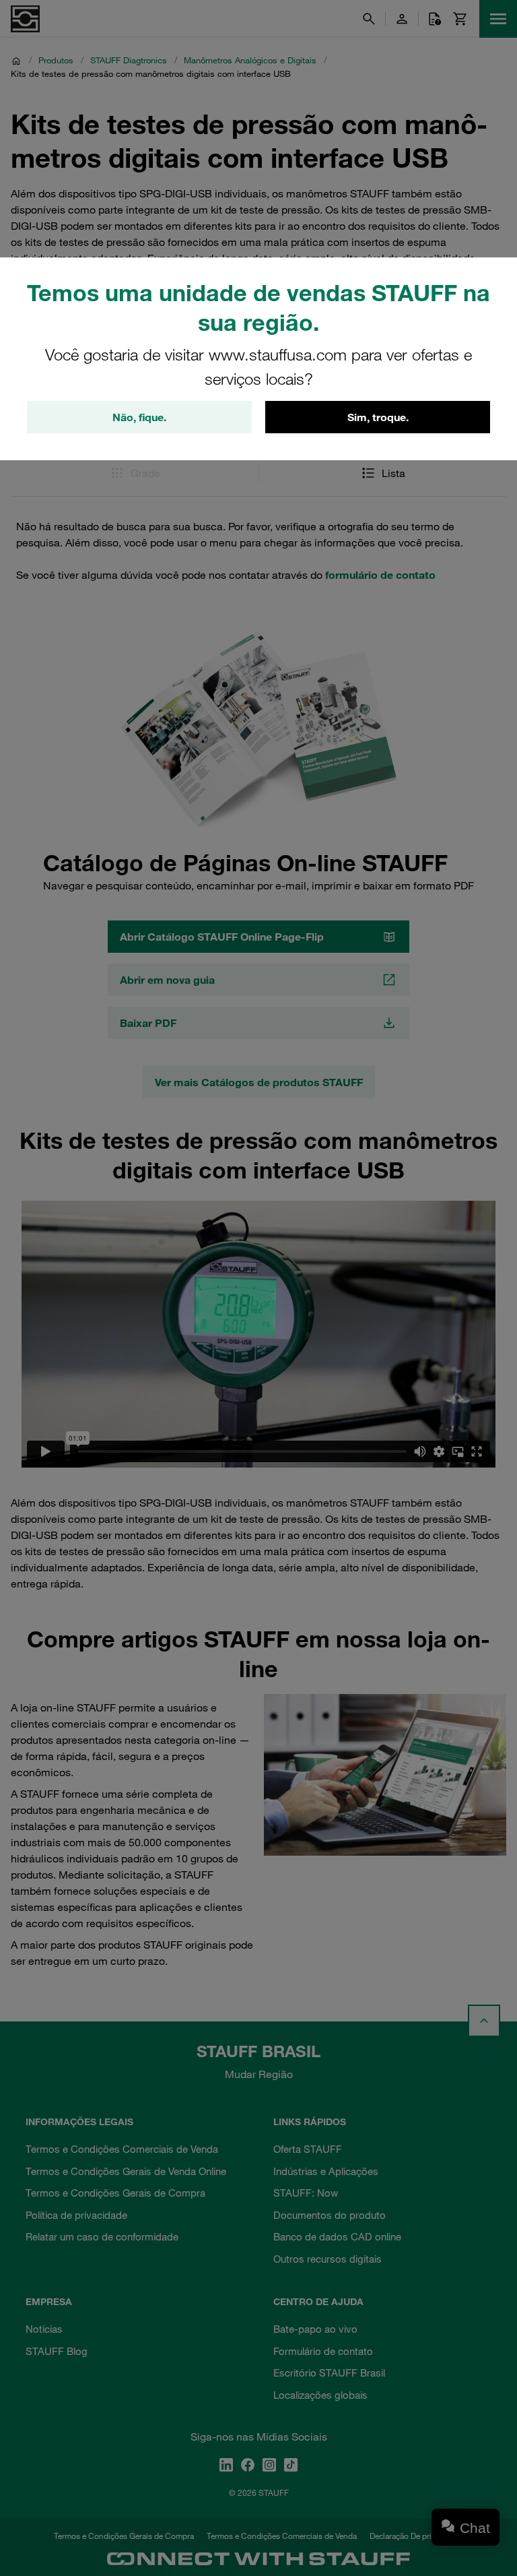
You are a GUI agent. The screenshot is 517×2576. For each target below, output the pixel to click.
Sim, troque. (378, 417)
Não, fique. (139, 417)
